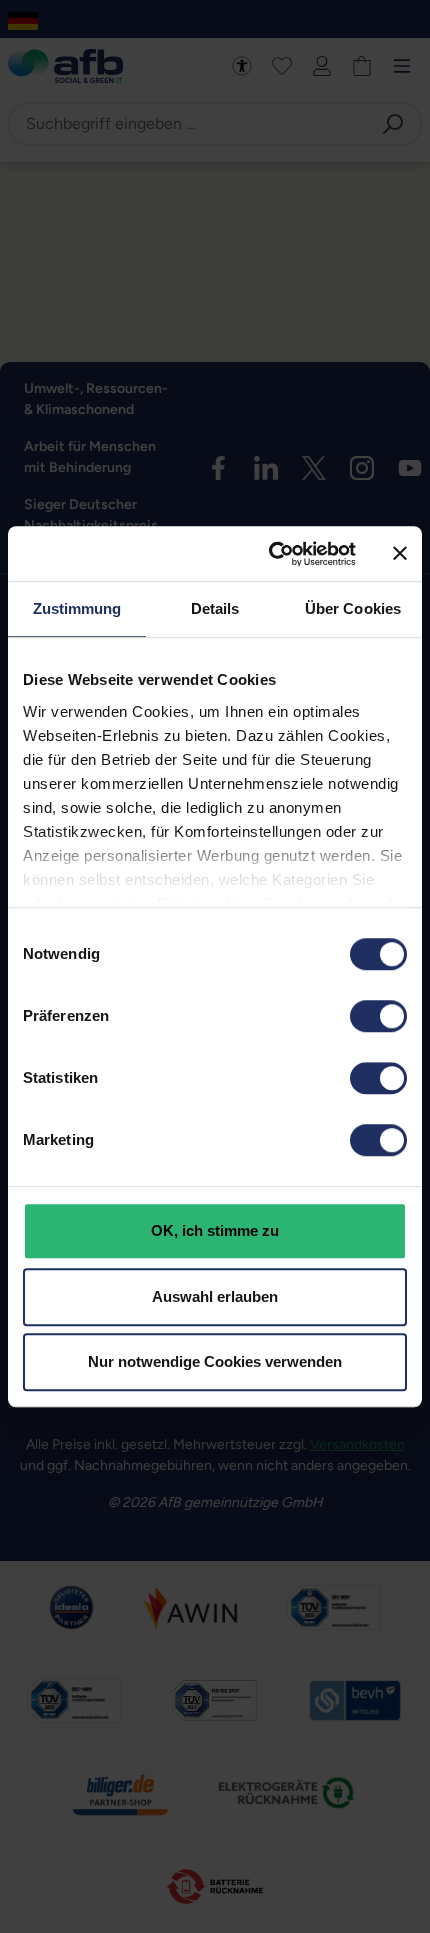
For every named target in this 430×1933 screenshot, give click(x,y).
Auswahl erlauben (215, 1296)
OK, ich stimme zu (215, 1230)
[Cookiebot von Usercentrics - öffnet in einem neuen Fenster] (270, 554)
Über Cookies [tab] (353, 608)
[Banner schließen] (400, 554)
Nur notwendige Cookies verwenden (215, 1361)
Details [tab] (215, 608)
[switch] (378, 1016)
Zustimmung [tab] (77, 608)
